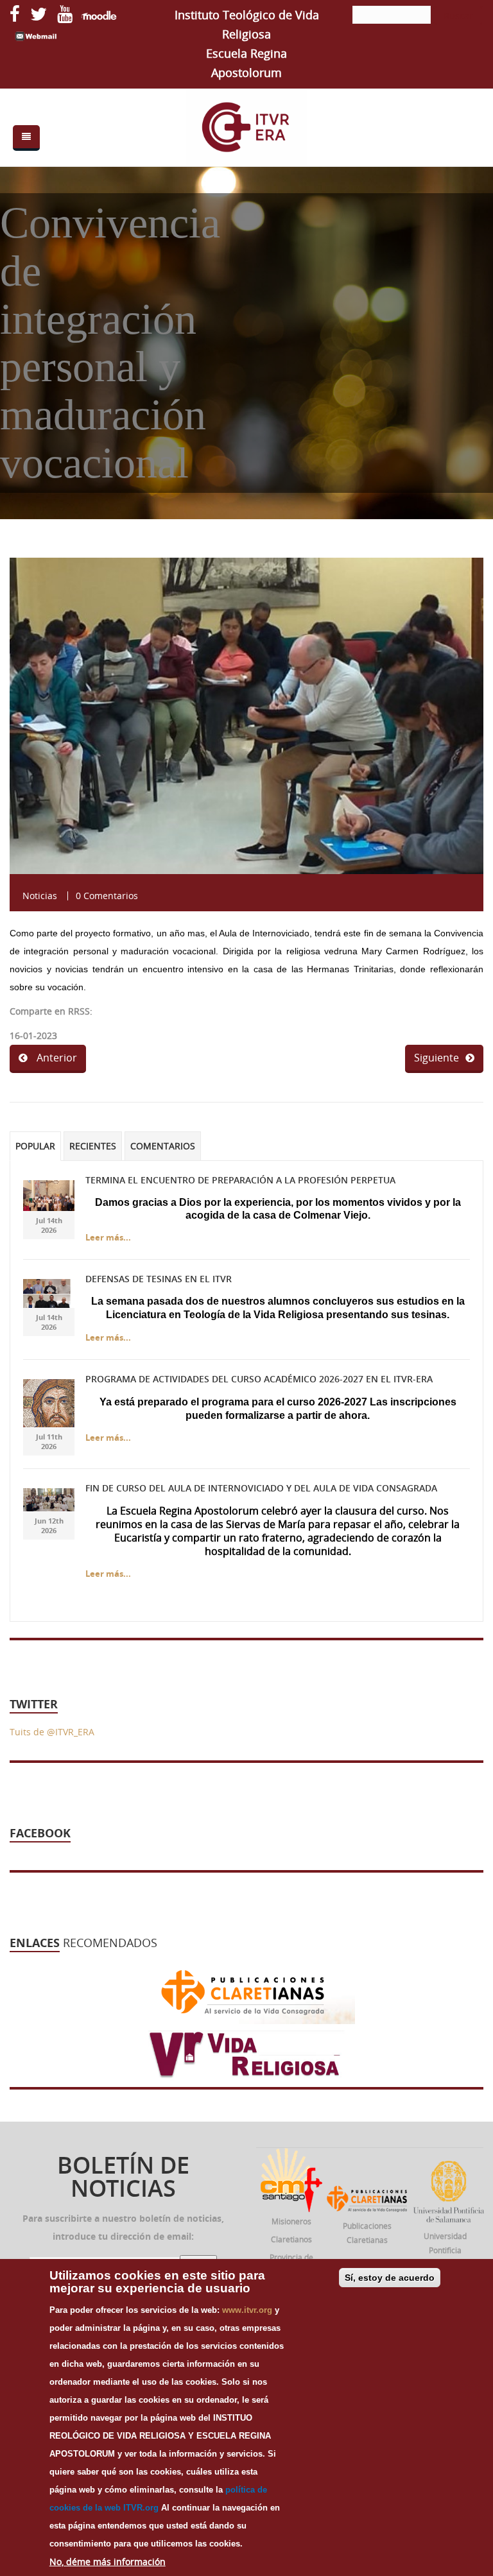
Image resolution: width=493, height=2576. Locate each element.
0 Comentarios (107, 896)
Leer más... (108, 1237)
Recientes (93, 1146)
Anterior (56, 1058)
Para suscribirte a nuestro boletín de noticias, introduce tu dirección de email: (123, 2227)
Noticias (40, 896)
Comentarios (163, 1146)
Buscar (458, 16)
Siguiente (437, 1058)
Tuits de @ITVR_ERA (52, 1732)
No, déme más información (108, 2562)
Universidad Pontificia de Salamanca (445, 2250)
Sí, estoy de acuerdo (390, 2278)
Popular (35, 1146)
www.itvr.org (247, 2310)
